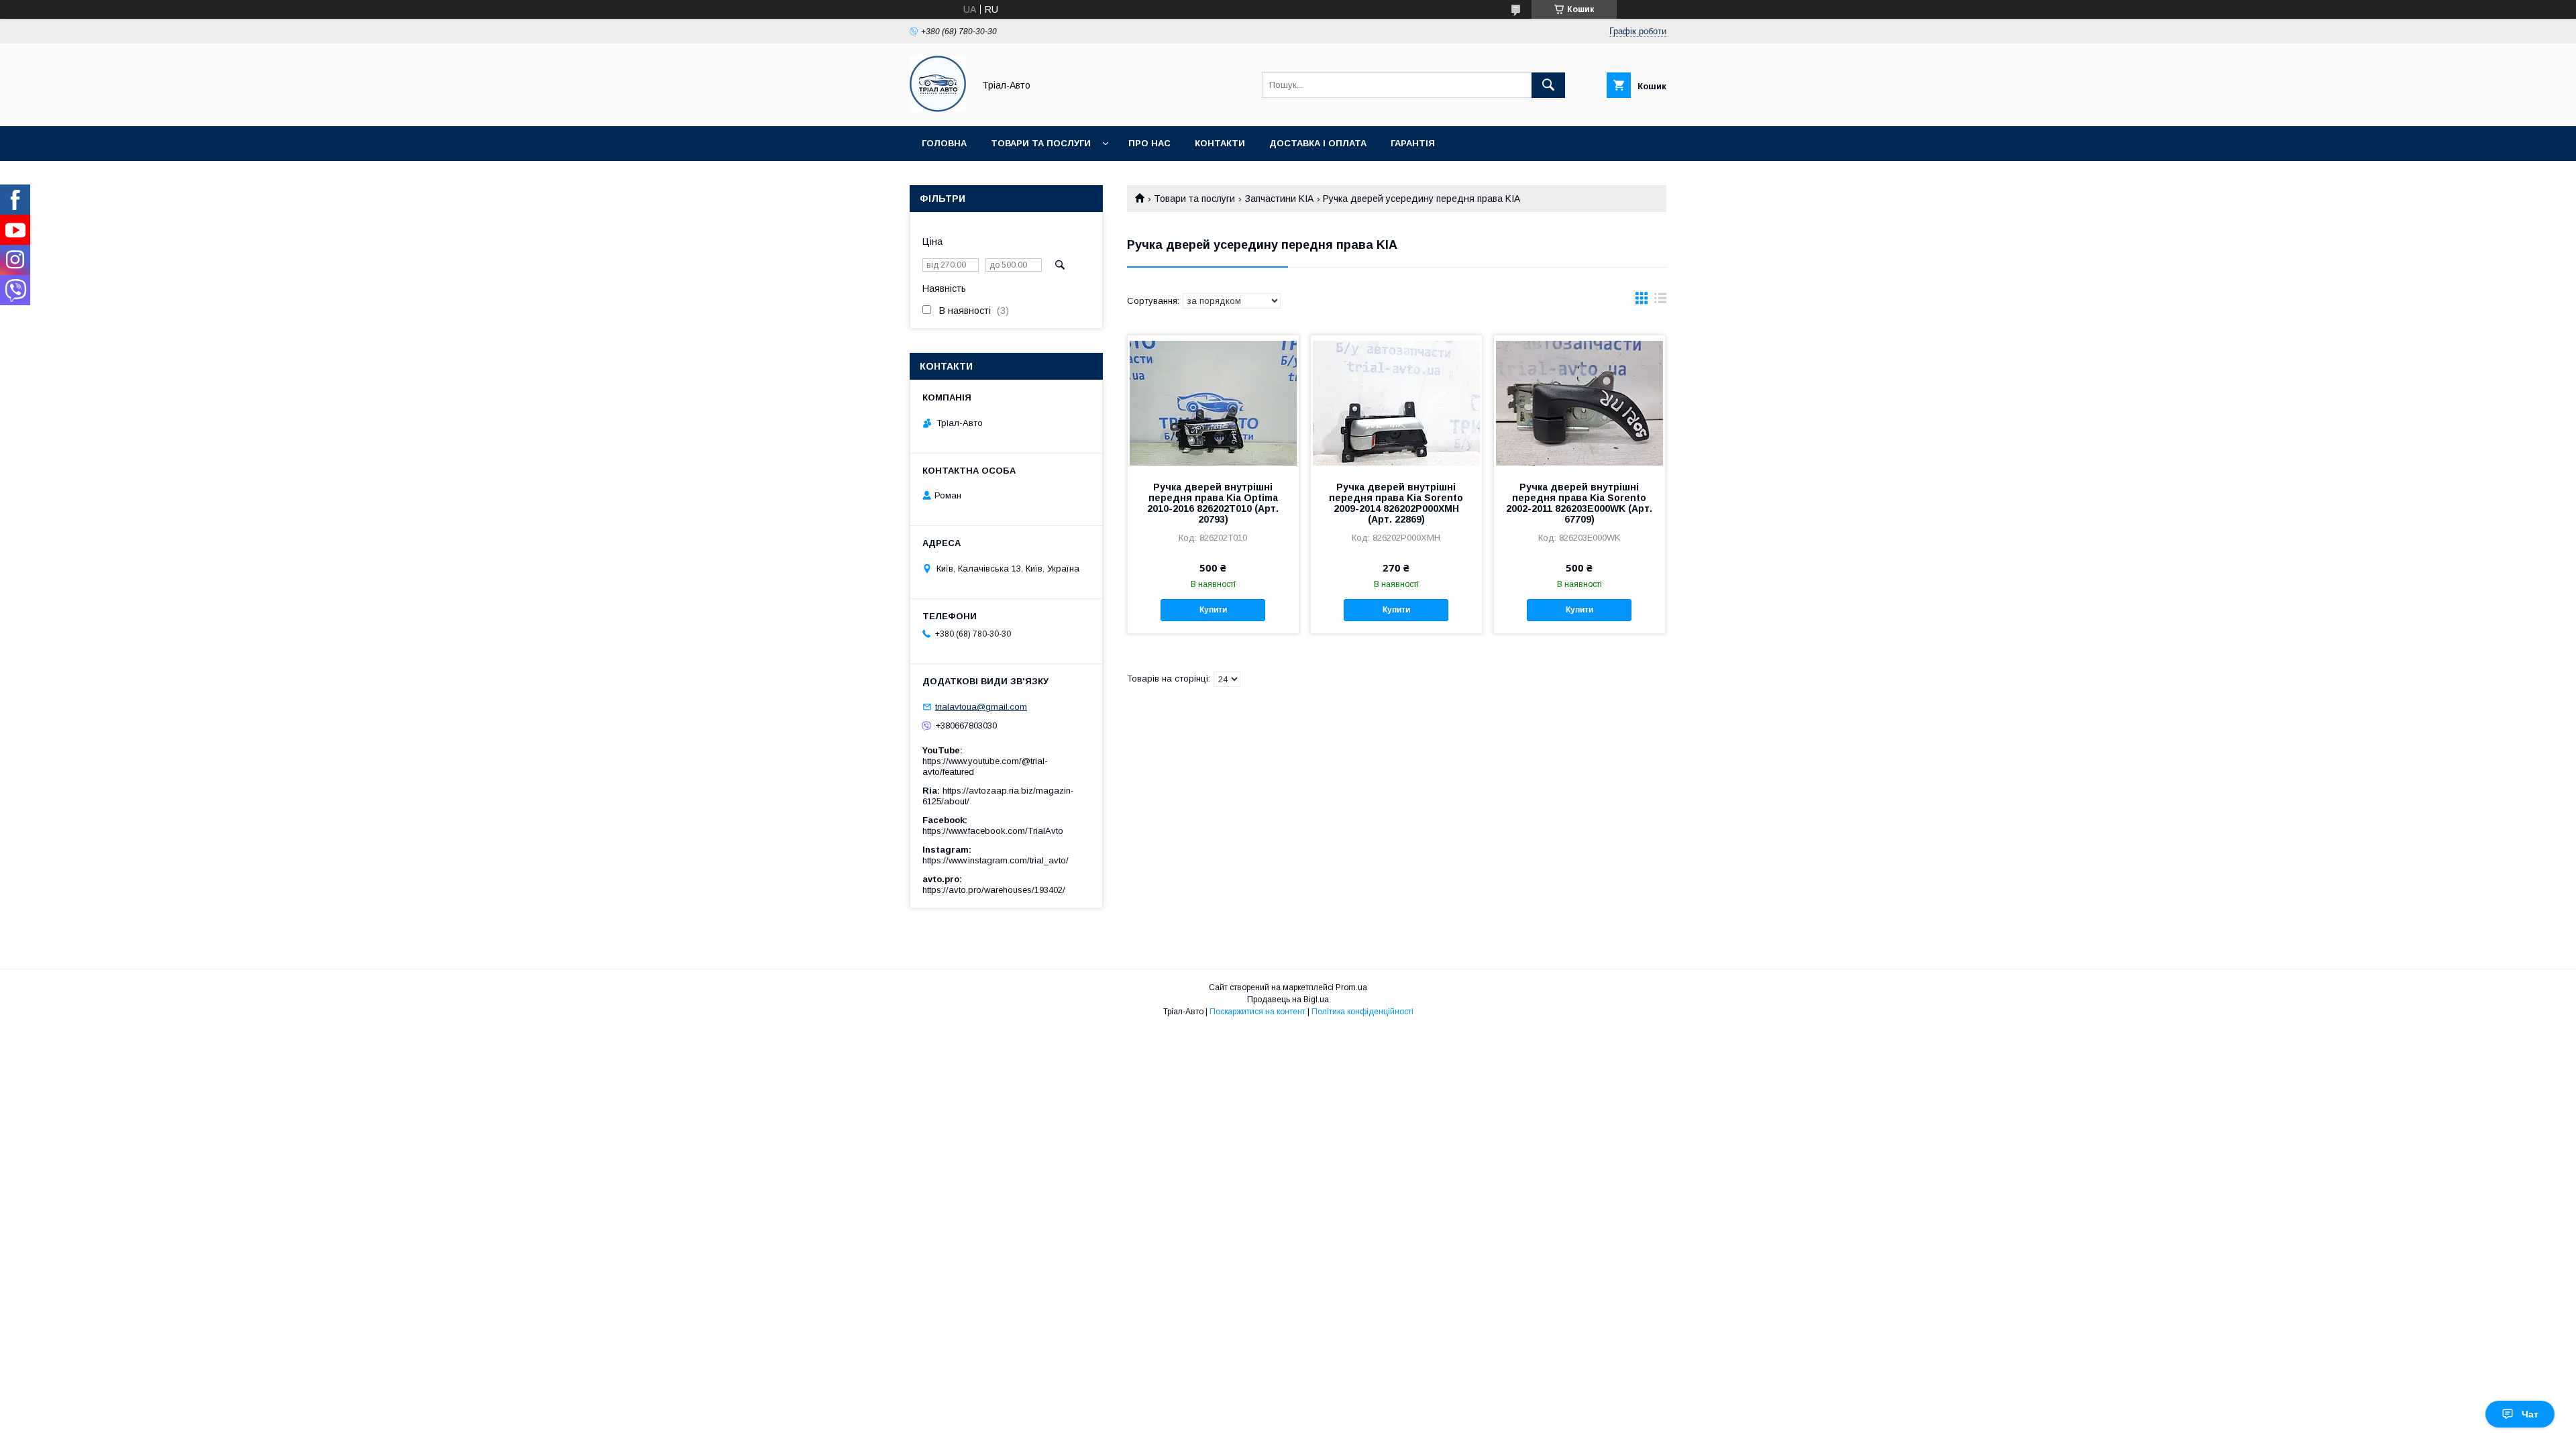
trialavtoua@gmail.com (981, 707)
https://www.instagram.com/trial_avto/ (996, 860)
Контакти (1220, 143)
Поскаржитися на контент (1257, 1012)
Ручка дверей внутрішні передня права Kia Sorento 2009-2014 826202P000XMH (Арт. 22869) (1396, 503)
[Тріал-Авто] (938, 109)
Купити (1213, 610)
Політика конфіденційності (1362, 1012)
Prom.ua (1351, 987)
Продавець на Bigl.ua (1288, 1000)
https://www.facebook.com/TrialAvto (993, 831)
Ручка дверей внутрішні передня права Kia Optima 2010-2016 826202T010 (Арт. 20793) (1213, 503)
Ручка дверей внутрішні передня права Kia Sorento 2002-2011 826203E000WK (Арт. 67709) (1579, 503)
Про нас (1149, 143)
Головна (944, 143)
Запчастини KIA (1279, 199)
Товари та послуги (1041, 143)
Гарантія (1413, 143)
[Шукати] (1548, 85)
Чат (2530, 1414)
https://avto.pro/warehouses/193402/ (994, 890)
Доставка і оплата (1318, 143)
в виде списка (1660, 301)
